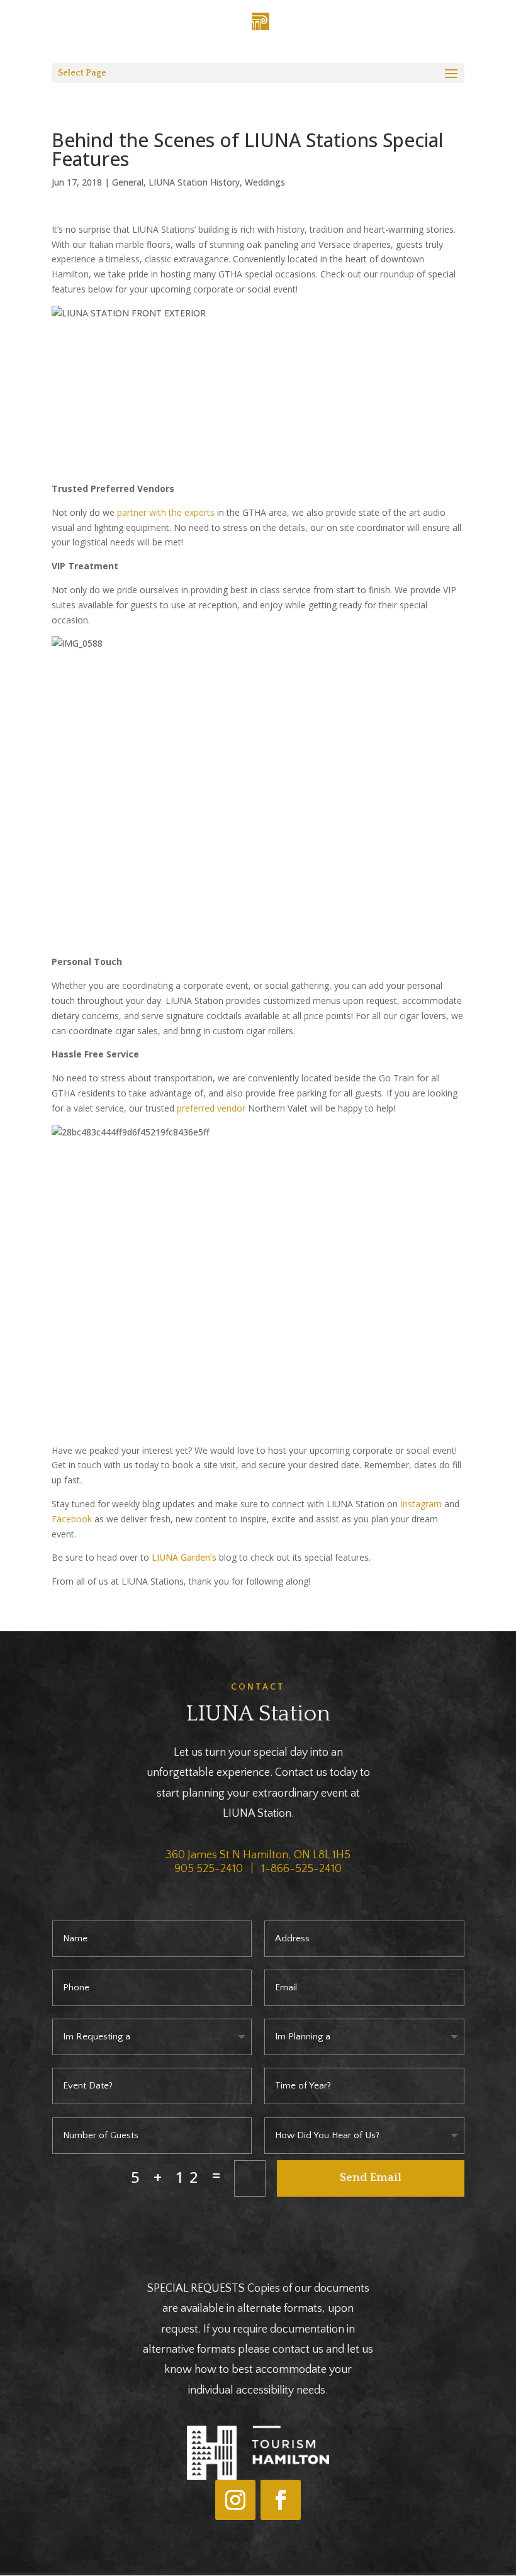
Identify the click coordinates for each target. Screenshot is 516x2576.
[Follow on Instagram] (235, 2500)
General (128, 182)
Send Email (371, 2178)
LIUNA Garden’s (184, 1557)
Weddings (265, 182)
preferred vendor (212, 1108)
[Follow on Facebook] (281, 2500)
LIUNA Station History (194, 182)
